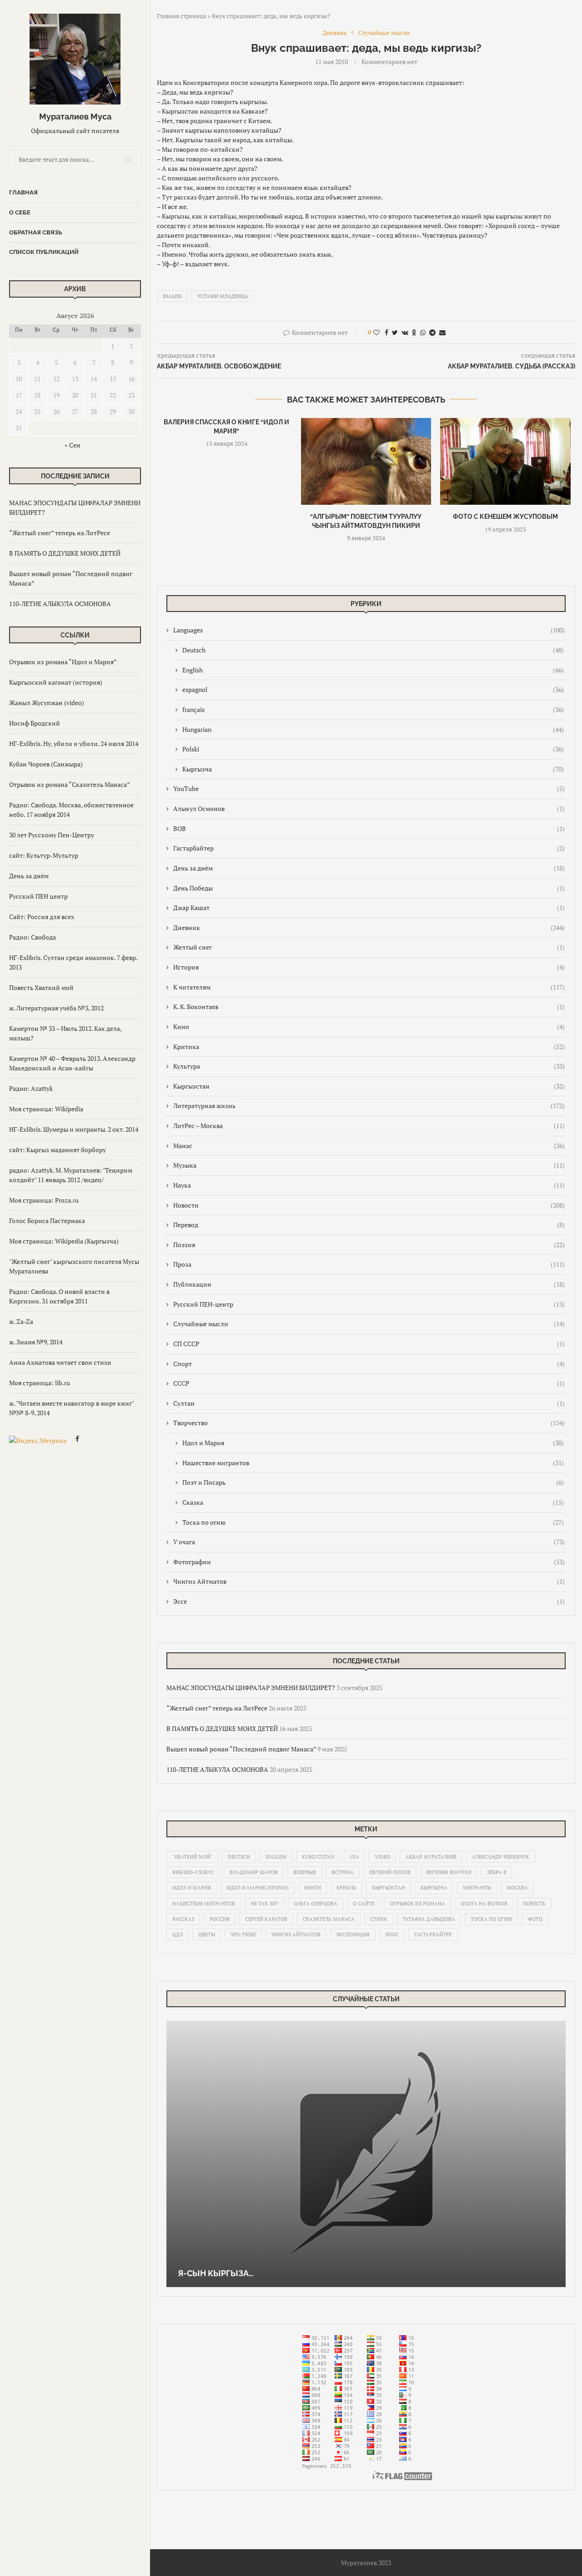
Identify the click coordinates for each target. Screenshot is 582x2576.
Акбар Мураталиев (431, 1857)
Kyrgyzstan (318, 1857)
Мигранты (477, 1888)
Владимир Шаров (254, 1872)
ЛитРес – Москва (369, 1126)
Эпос (392, 1934)
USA (354, 1857)
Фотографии (369, 1562)
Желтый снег (369, 947)
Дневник (369, 927)
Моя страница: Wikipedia (46, 1109)
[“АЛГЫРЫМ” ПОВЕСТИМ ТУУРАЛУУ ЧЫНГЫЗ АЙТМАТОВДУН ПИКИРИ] (366, 461)
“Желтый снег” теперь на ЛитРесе (60, 533)
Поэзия (369, 1245)
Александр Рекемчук (501, 1857)
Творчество (369, 1423)
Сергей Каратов (266, 1919)
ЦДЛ (178, 1934)
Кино (369, 1027)
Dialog (172, 296)
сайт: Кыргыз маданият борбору (58, 1150)
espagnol (373, 689)
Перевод (369, 1225)
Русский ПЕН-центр (369, 1304)
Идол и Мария (373, 1443)
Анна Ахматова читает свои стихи (60, 1362)
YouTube (369, 788)
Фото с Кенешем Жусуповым (505, 517)
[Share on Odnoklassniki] (414, 332)
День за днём (29, 876)
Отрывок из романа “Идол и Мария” (63, 662)
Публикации (369, 1284)
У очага (369, 1542)
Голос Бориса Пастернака (47, 1221)
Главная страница (182, 16)
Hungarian (373, 729)
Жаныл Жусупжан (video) (47, 703)
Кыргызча (373, 769)
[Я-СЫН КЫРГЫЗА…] (366, 2154)
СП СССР (369, 1344)
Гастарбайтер (369, 848)
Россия (220, 1919)
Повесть (534, 1904)
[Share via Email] (442, 332)
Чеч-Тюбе (243, 1934)
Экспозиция (353, 1934)
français (373, 709)
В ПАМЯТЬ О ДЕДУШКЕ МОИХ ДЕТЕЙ (65, 553)
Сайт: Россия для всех (42, 917)
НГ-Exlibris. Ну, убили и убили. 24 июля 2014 (74, 743)
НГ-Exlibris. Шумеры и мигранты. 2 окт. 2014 (74, 1129)
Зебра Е (497, 1872)
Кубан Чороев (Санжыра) (46, 764)
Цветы (207, 1934)
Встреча (343, 1872)
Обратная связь (35, 232)
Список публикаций (44, 252)
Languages (369, 630)
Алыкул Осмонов (369, 808)
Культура (369, 1066)
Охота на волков (484, 1904)
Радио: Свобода (33, 937)
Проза (369, 1264)
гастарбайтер (433, 1934)
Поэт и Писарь (373, 1482)
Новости (369, 1205)
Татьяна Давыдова (429, 1919)
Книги (313, 1888)
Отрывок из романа (417, 1904)
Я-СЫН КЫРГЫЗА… (216, 2273)
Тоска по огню (373, 1522)
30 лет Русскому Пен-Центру (52, 835)
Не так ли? (264, 1904)
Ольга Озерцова (316, 1904)
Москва (517, 1888)
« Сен (73, 445)
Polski (373, 749)
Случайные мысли (369, 1324)
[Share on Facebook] (386, 332)
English (373, 670)
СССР (369, 1383)
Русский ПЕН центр (38, 896)
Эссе (369, 1601)
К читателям (369, 987)
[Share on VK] (405, 332)
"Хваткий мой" (192, 1857)
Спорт (369, 1364)
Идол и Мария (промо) (258, 1888)
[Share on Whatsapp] (423, 332)
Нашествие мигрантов (373, 1463)
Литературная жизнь (369, 1106)
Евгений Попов (390, 1872)
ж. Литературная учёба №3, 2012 (56, 1008)
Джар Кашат (369, 908)
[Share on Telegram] (432, 332)
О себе (20, 212)
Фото (535, 1919)
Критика (369, 1047)
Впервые (305, 1872)
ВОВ (369, 828)
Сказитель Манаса (329, 1919)
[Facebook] (77, 1440)
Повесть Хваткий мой (41, 987)
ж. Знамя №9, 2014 (36, 1342)
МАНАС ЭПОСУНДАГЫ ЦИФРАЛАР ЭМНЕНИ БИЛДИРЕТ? (251, 1688)
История (369, 967)
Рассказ (183, 1919)
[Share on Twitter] (395, 332)
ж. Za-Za (21, 1321)
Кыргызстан (369, 1086)
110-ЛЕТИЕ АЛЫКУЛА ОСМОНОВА (60, 604)
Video (382, 1857)
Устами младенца (223, 296)
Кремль (346, 1888)
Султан (369, 1403)
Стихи (379, 1919)
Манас (369, 1146)
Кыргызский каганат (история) (56, 682)
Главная (23, 192)
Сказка (373, 1502)
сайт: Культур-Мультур (44, 855)
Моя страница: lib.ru (40, 1383)
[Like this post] (376, 332)
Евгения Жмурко (449, 1872)
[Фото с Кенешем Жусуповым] (505, 461)
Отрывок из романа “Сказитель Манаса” (70, 784)
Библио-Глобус (193, 1872)
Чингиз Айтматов (369, 1581)
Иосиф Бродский (35, 723)
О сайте (364, 1904)
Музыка (369, 1165)
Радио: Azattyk (31, 1088)
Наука (369, 1185)
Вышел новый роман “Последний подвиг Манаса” (241, 1749)
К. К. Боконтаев (369, 1007)
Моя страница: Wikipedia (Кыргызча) (64, 1241)
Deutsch (373, 650)
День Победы (369, 888)
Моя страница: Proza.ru (44, 1200)
